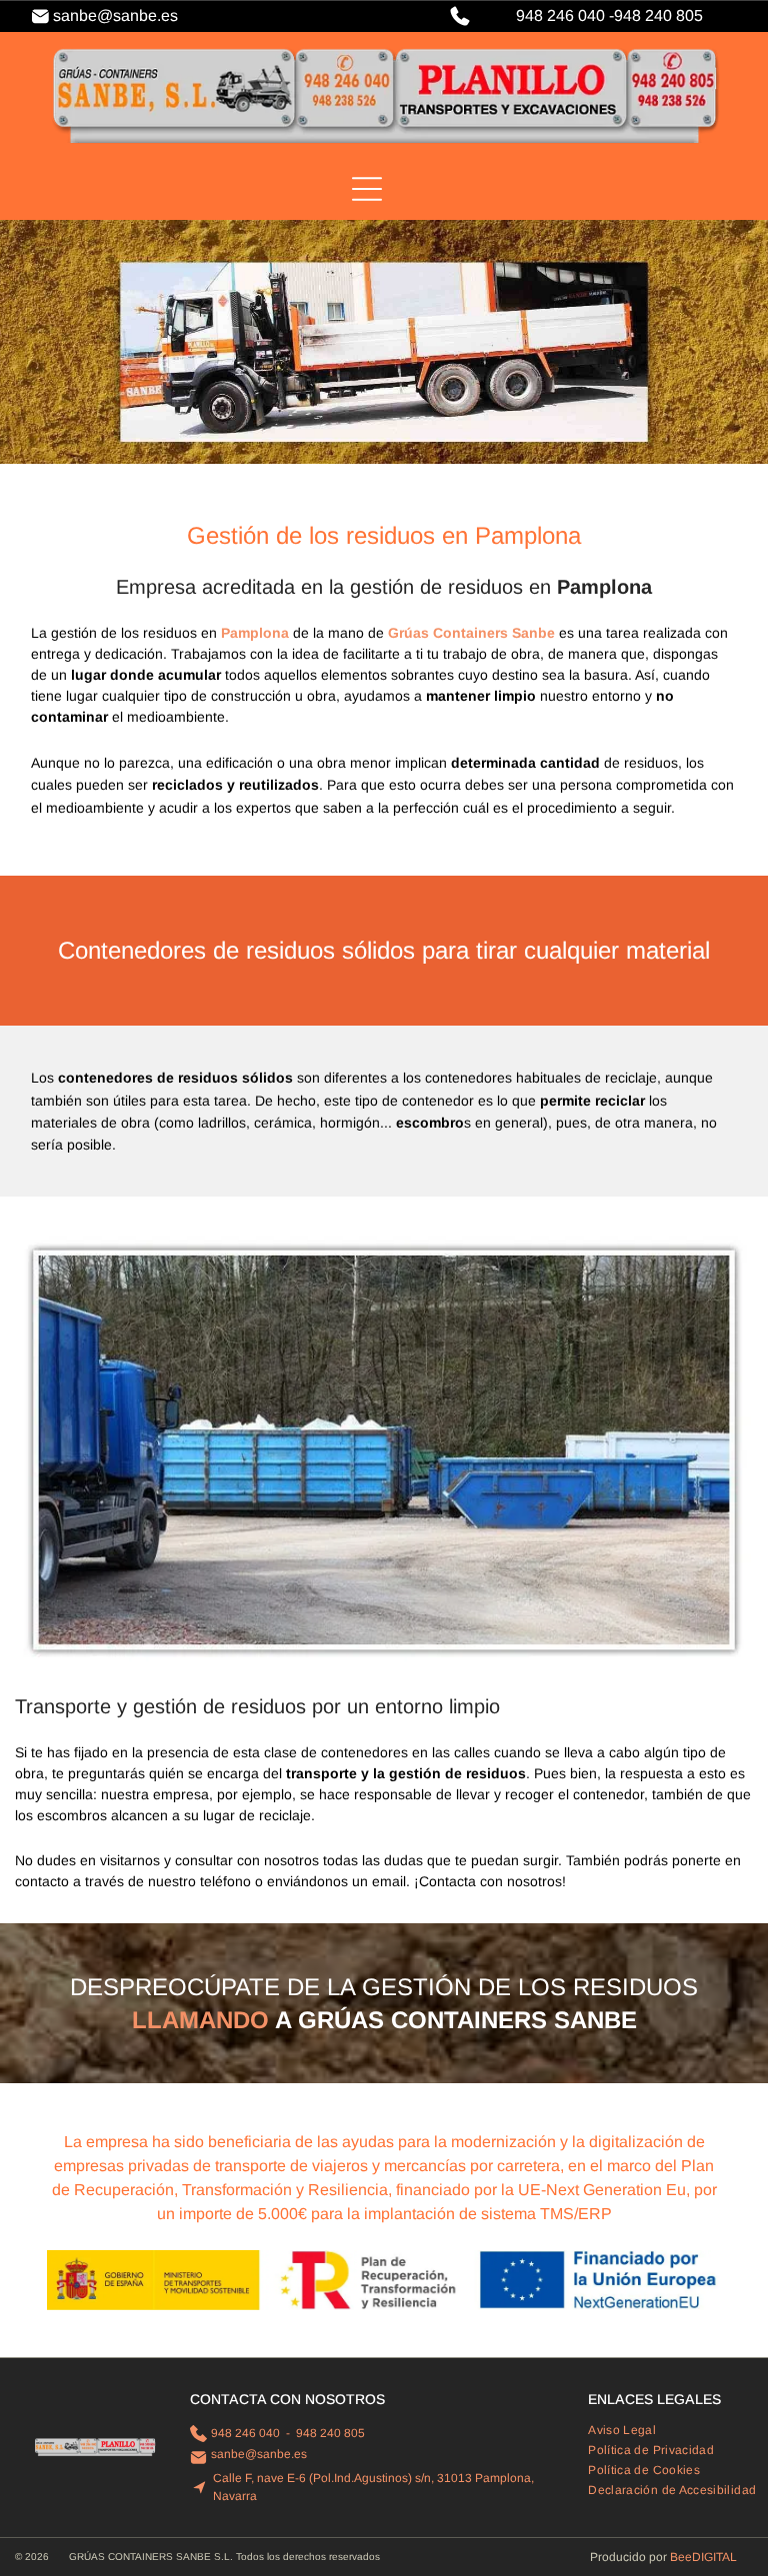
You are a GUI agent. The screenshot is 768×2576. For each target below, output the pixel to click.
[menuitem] (629, 2430)
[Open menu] (367, 189)
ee (685, 2557)
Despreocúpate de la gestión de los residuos (384, 1987)
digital (714, 2557)
